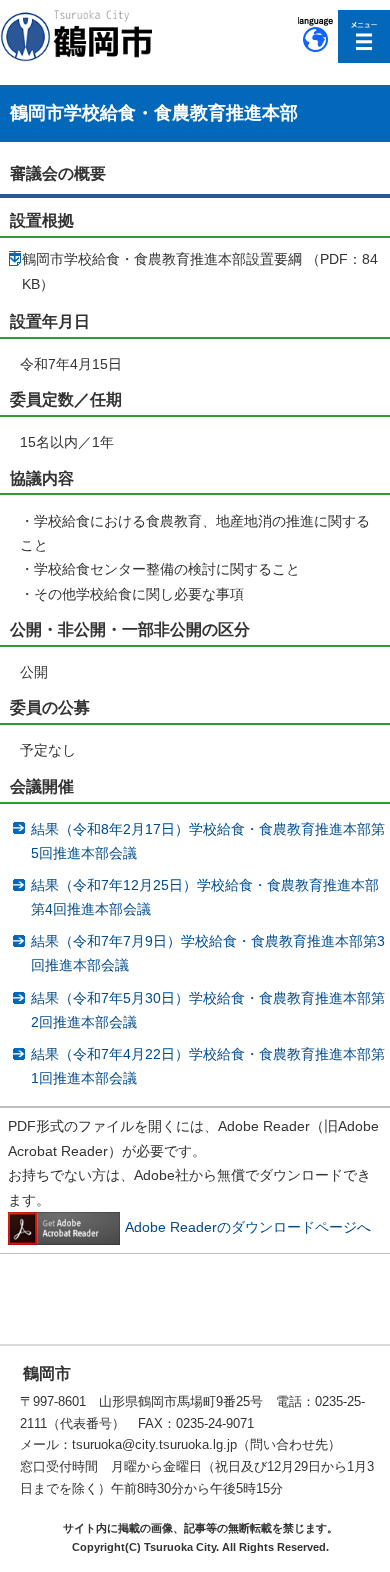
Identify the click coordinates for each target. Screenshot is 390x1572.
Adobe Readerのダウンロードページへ (248, 1227)
